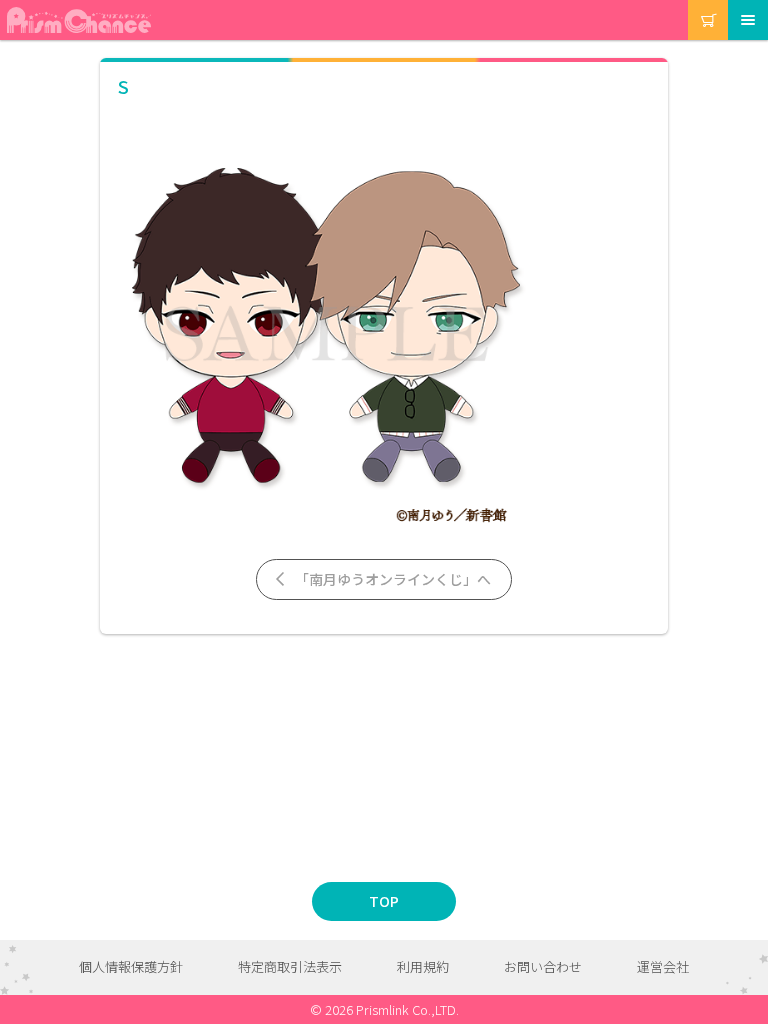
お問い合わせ (543, 966)
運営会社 (663, 966)
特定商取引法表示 (290, 966)
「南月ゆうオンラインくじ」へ (391, 579)
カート (689, 0)
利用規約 (423, 966)
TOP (384, 901)
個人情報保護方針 (131, 966)
